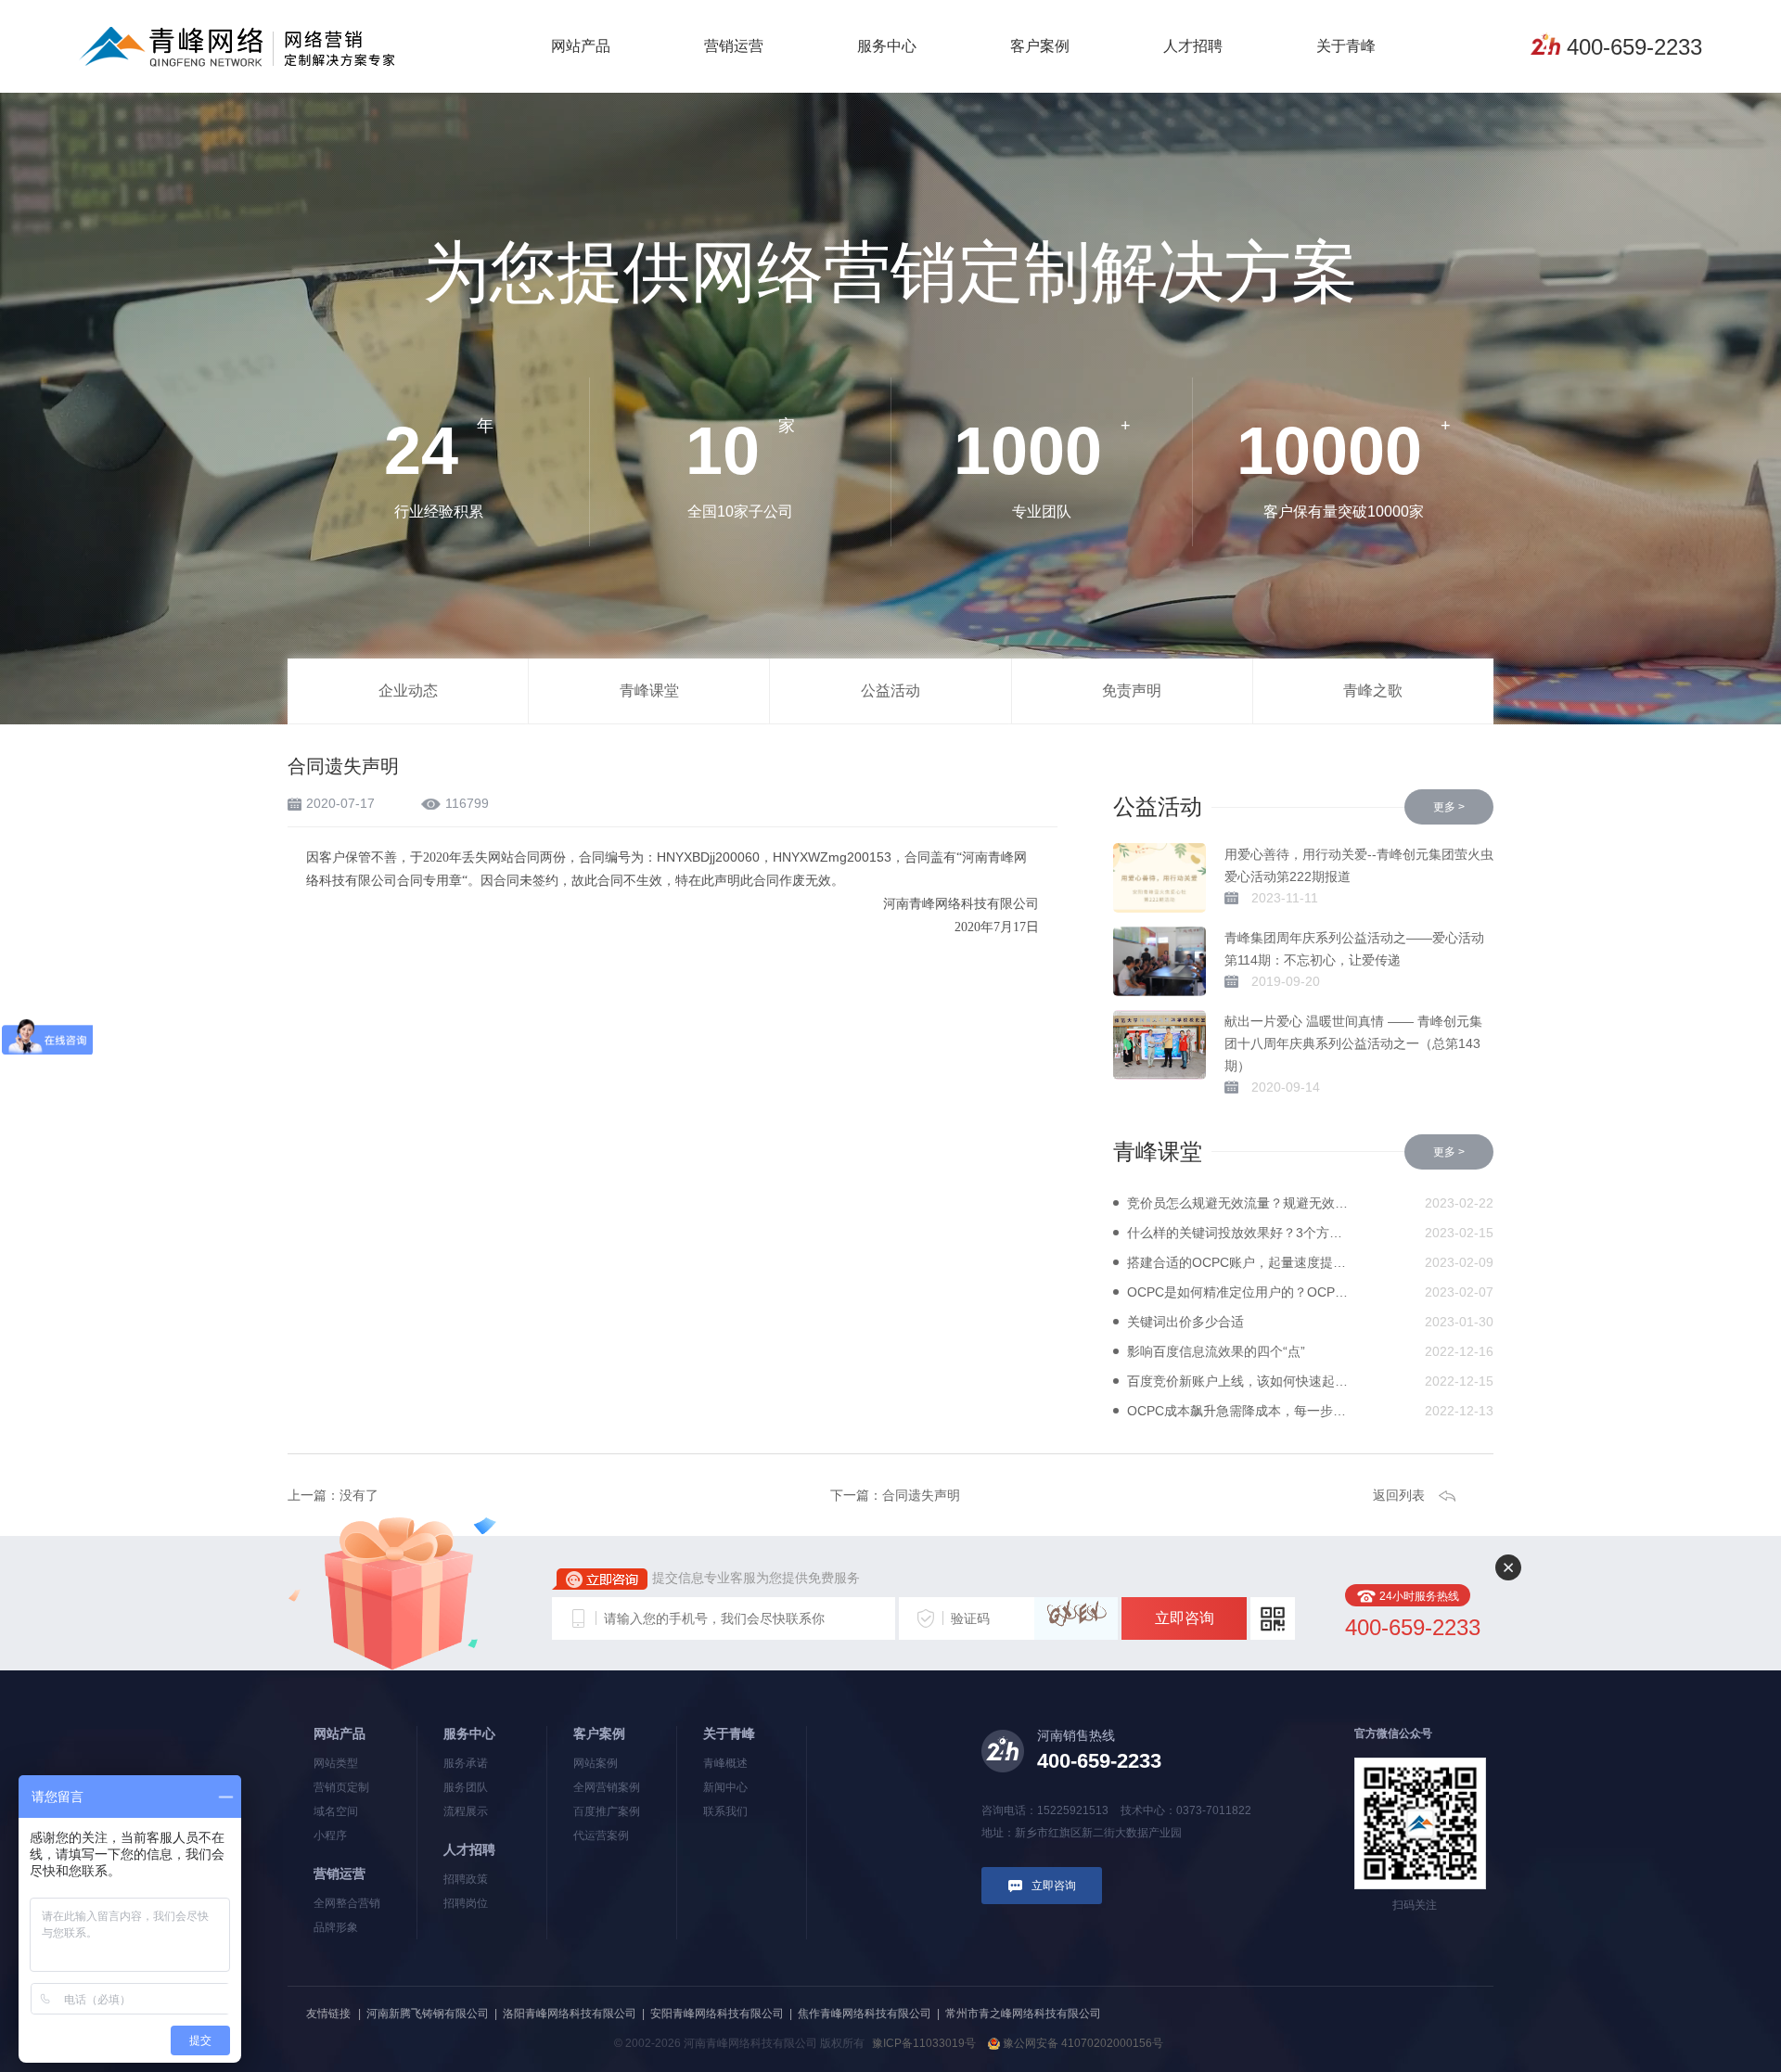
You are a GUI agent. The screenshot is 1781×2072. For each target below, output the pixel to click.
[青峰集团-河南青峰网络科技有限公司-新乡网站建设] (237, 45)
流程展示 (466, 1811)
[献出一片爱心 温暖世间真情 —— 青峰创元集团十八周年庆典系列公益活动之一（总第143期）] (1160, 1045)
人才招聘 (1193, 46)
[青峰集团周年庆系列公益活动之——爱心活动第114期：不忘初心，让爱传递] (1160, 961)
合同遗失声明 (921, 1495)
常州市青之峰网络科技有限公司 (1023, 2014)
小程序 (330, 1835)
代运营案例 (601, 1835)
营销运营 (734, 46)
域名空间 (336, 1811)
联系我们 (725, 1811)
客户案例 (1040, 46)
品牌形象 (336, 1927)
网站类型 (336, 1763)
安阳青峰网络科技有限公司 (717, 2014)
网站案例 (596, 1763)
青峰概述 (725, 1763)
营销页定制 (341, 1787)
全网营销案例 (607, 1787)
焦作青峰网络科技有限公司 (865, 2014)
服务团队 (466, 1787)
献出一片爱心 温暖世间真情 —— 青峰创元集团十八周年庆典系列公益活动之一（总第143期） (1353, 1043)
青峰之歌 (1373, 691)
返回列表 (1399, 1495)
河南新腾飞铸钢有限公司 (428, 2014)
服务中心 (887, 46)
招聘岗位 (466, 1903)
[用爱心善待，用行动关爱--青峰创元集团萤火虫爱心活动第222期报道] (1160, 878)
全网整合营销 (347, 1903)
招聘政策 (466, 1879)
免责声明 (1132, 691)
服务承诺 (466, 1763)
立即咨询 (1185, 1618)
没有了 (359, 1495)
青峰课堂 (649, 691)
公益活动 (890, 691)
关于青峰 (1346, 46)
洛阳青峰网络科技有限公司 (570, 2014)
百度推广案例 (607, 1811)
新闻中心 (725, 1787)
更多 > (1449, 807)
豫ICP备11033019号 (924, 2043)
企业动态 (408, 691)
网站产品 (581, 46)
